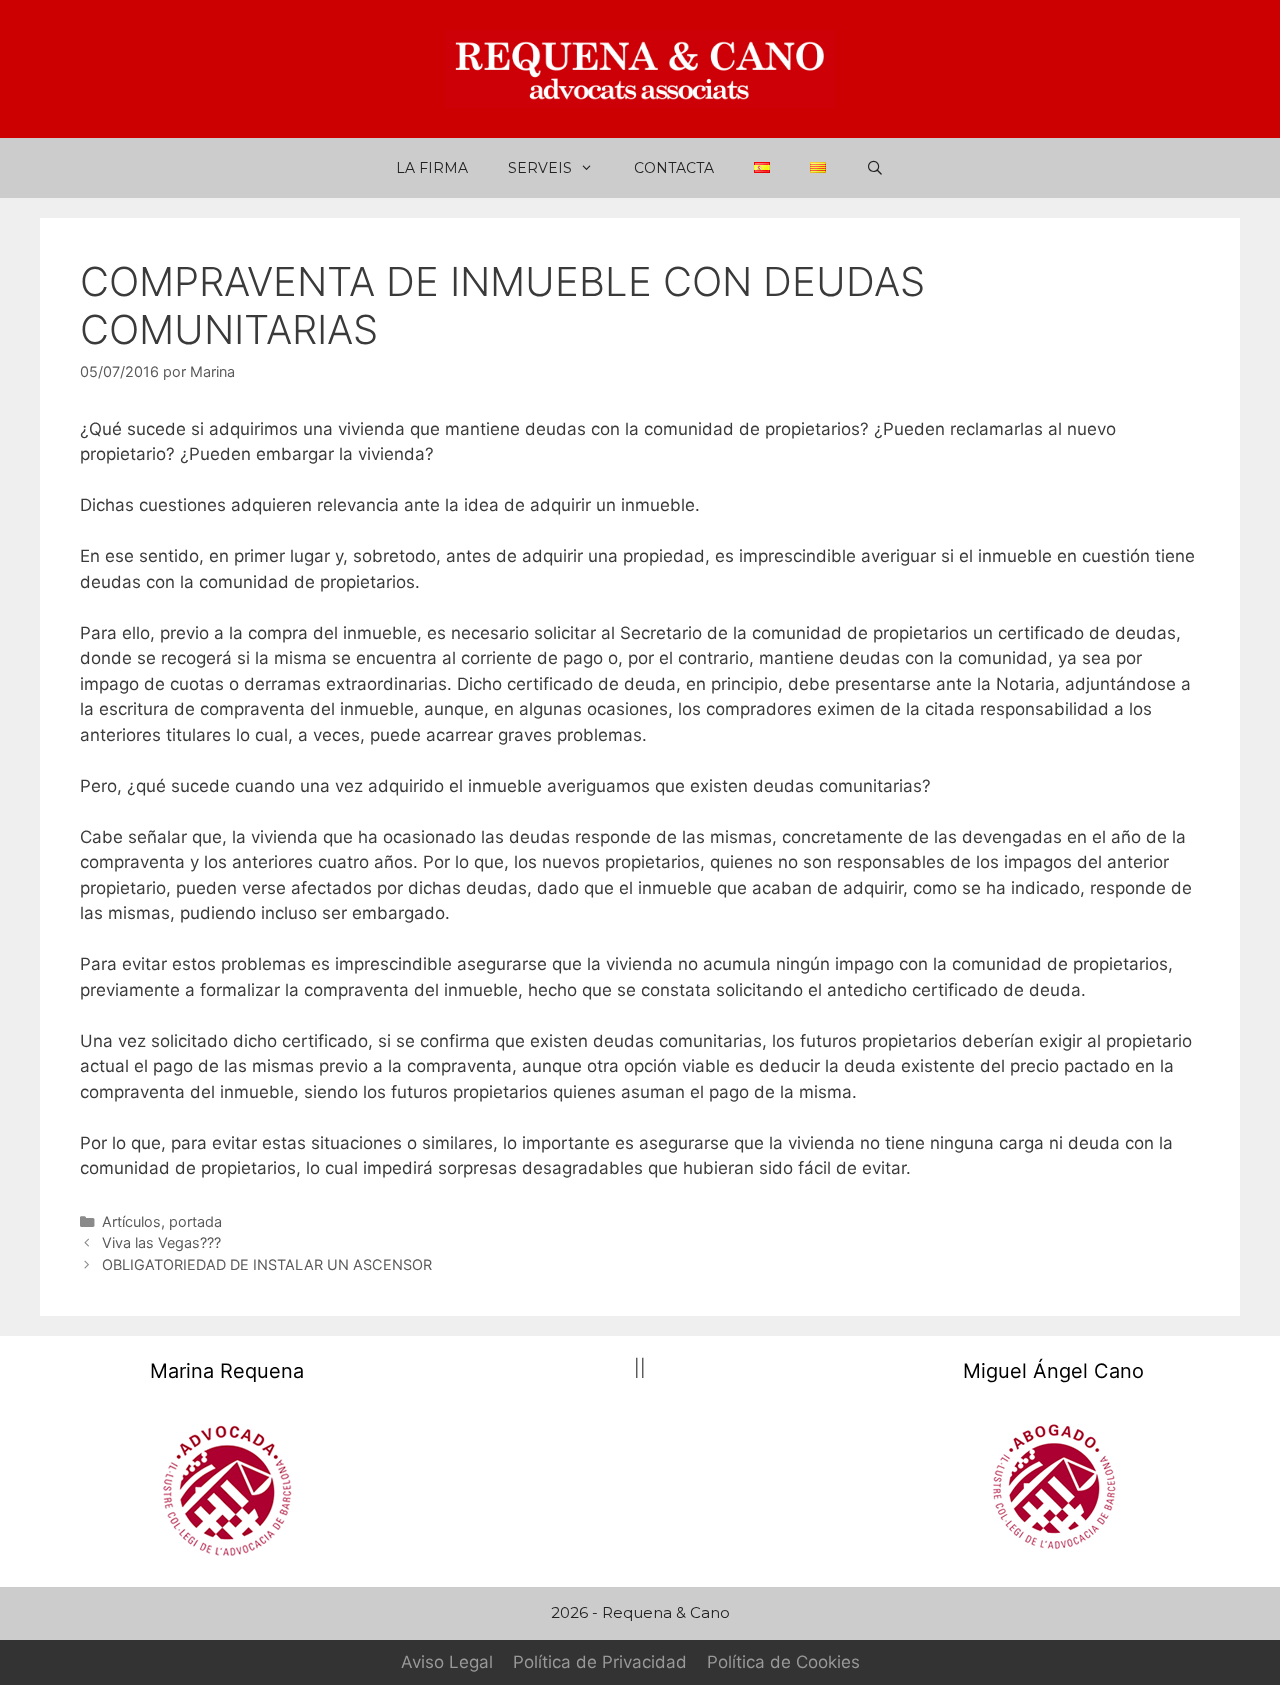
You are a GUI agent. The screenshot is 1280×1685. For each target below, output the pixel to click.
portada (195, 1221)
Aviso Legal (447, 1662)
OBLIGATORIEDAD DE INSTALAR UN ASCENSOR (267, 1264)
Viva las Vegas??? (161, 1242)
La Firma (432, 168)
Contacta (674, 168)
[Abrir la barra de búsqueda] (875, 168)
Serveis (540, 168)
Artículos (131, 1221)
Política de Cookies (783, 1662)
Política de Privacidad (600, 1662)
